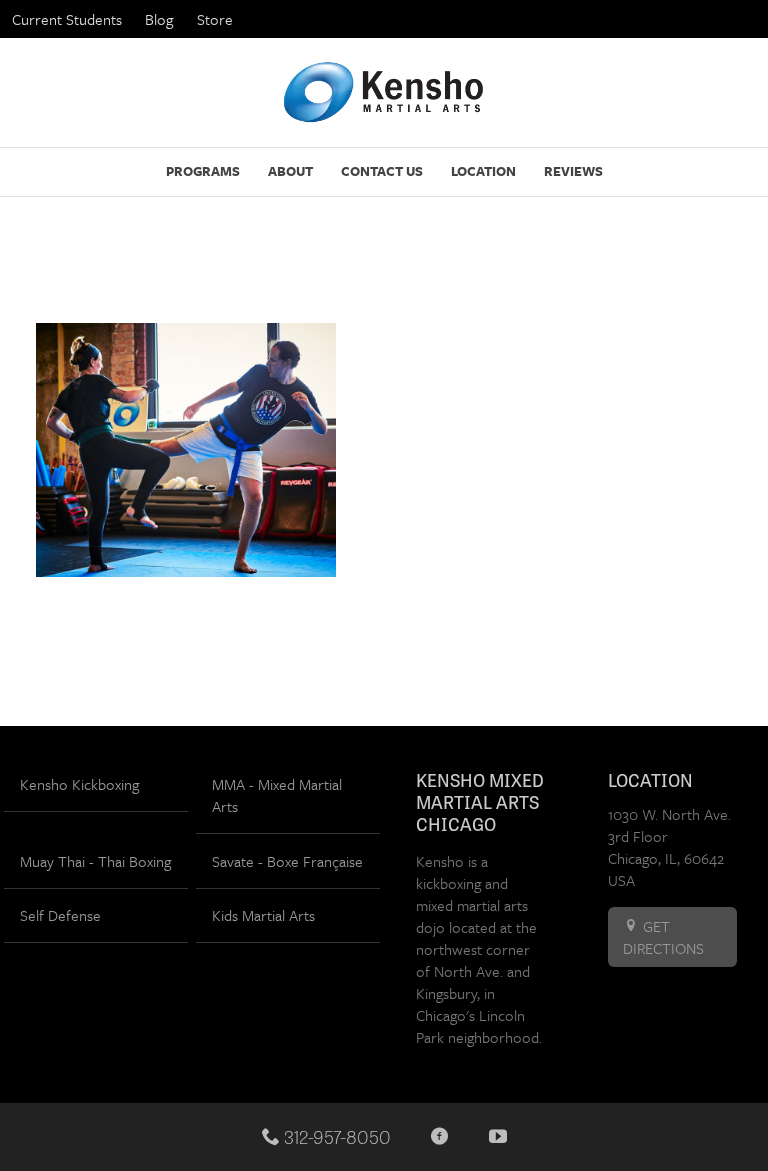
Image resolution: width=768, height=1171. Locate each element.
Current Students (67, 19)
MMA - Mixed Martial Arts (277, 795)
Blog (159, 19)
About (290, 171)
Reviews (573, 171)
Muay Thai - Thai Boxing (95, 861)
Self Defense (60, 915)
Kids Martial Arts (263, 915)
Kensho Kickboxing (79, 784)
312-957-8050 (335, 1136)
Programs (203, 171)
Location (483, 171)
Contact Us (382, 171)
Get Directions (663, 937)
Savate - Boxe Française (287, 861)
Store (215, 19)
